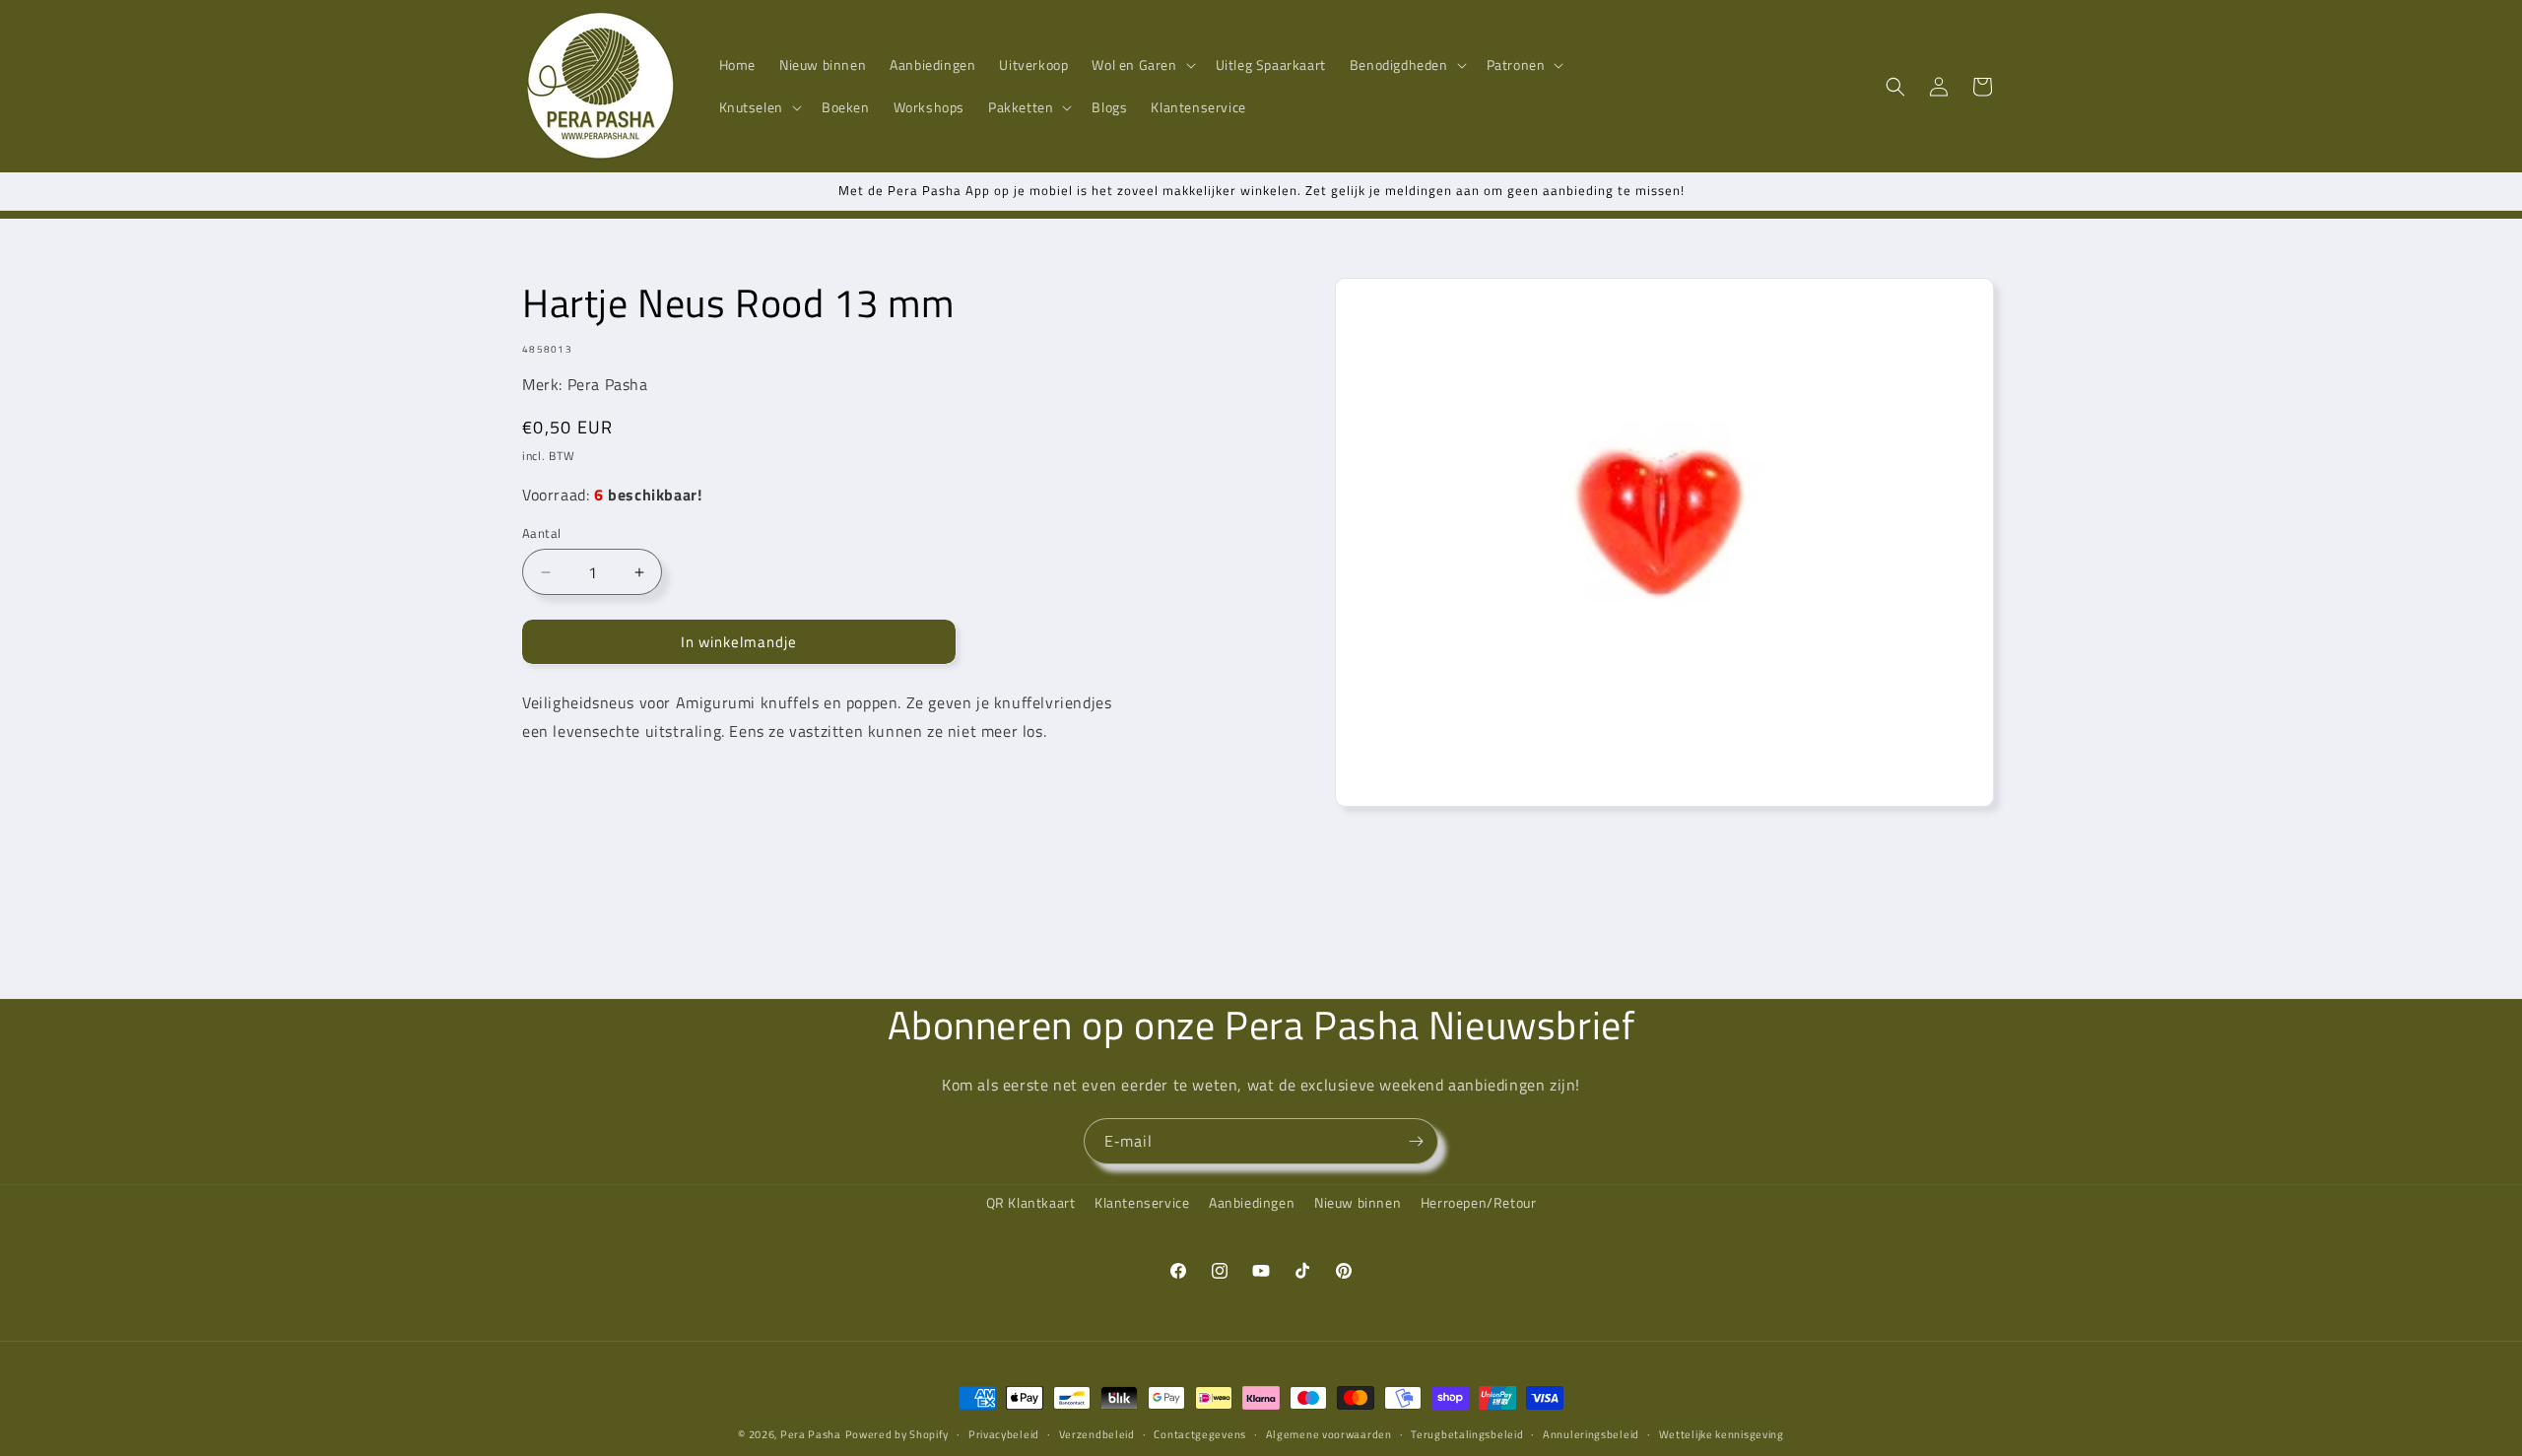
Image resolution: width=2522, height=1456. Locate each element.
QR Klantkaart (1031, 1202)
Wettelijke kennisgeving (1722, 1433)
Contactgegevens (1200, 1433)
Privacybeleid (1004, 1433)
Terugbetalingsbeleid (1467, 1433)
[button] (1141, 65)
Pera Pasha (811, 1434)
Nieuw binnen (1358, 1202)
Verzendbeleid (1097, 1433)
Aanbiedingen (1252, 1202)
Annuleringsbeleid (1591, 1433)
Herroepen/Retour (1479, 1202)
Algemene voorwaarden (1329, 1433)
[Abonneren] (1416, 1141)
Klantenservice (1142, 1202)
